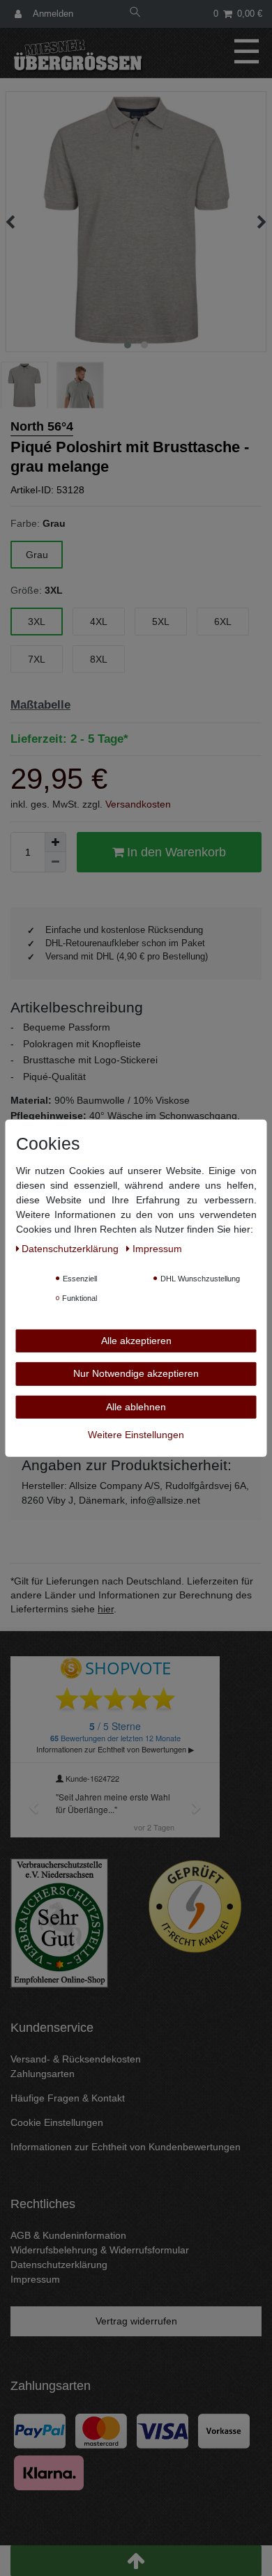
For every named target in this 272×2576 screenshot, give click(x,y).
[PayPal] (40, 2430)
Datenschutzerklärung (59, 2265)
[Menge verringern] (55, 862)
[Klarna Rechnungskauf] (49, 2471)
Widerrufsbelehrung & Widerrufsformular (100, 2250)
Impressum (35, 2279)
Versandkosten (138, 804)
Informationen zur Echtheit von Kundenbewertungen (126, 2147)
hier (106, 1609)
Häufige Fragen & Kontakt (68, 2098)
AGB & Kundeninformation (68, 2235)
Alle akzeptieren (136, 1340)
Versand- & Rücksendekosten (76, 2059)
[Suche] (135, 14)
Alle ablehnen (136, 1406)
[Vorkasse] (224, 2430)
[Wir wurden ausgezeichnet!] (59, 1922)
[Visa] (163, 2430)
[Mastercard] (101, 2430)
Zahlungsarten (43, 2074)
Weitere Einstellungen (136, 1435)
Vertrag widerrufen (136, 2321)
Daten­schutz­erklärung (71, 1248)
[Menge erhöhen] (55, 842)
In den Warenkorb (175, 852)
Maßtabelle (40, 705)
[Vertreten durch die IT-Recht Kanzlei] (195, 1906)
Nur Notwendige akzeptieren (136, 1373)
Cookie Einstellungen (57, 2122)
